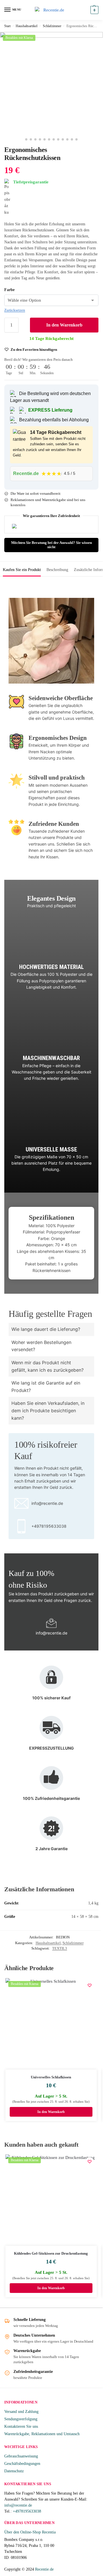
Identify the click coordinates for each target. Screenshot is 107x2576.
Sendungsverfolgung (21, 2419)
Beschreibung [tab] (57, 570)
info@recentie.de (18, 2505)
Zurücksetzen (15, 310)
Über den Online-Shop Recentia (30, 2532)
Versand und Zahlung (21, 2412)
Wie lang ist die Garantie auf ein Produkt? (46, 1387)
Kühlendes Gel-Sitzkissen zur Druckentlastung (51, 2253)
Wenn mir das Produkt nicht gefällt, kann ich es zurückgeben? (48, 1366)
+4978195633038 (27, 2511)
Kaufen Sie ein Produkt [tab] (22, 570)
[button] (94, 10)
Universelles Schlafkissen (51, 2077)
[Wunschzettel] (90, 1985)
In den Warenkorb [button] (51, 2112)
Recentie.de (44, 2569)
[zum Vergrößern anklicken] (51, 83)
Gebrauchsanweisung (21, 2456)
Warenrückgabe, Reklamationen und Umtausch (42, 2434)
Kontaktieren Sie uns (21, 2426)
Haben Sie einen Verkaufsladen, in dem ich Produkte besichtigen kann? (48, 1410)
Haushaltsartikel (27, 26)
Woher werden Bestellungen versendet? (41, 1346)
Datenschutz (14, 2471)
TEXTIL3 (60, 1948)
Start (7, 26)
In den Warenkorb (64, 325)
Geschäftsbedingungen (22, 2464)
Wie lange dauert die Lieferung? (46, 1329)
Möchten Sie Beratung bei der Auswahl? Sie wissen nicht (52, 545)
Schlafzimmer (52, 26)
